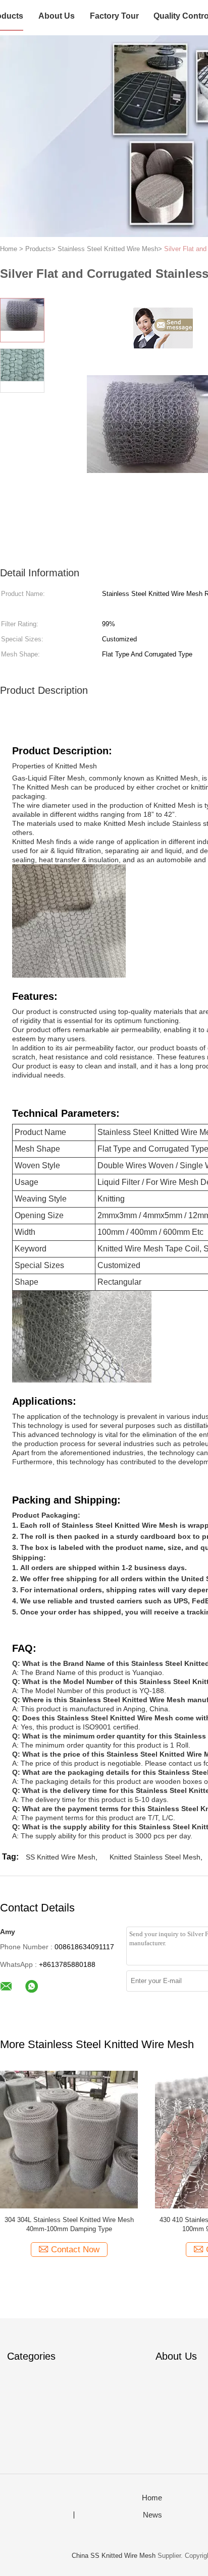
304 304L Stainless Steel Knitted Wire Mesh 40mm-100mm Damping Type (69, 2224)
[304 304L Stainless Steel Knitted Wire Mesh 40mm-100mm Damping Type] (69, 2139)
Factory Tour (114, 16)
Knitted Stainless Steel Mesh (155, 1857)
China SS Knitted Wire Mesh (114, 2556)
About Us (57, 16)
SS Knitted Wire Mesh (61, 1857)
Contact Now (75, 2250)
